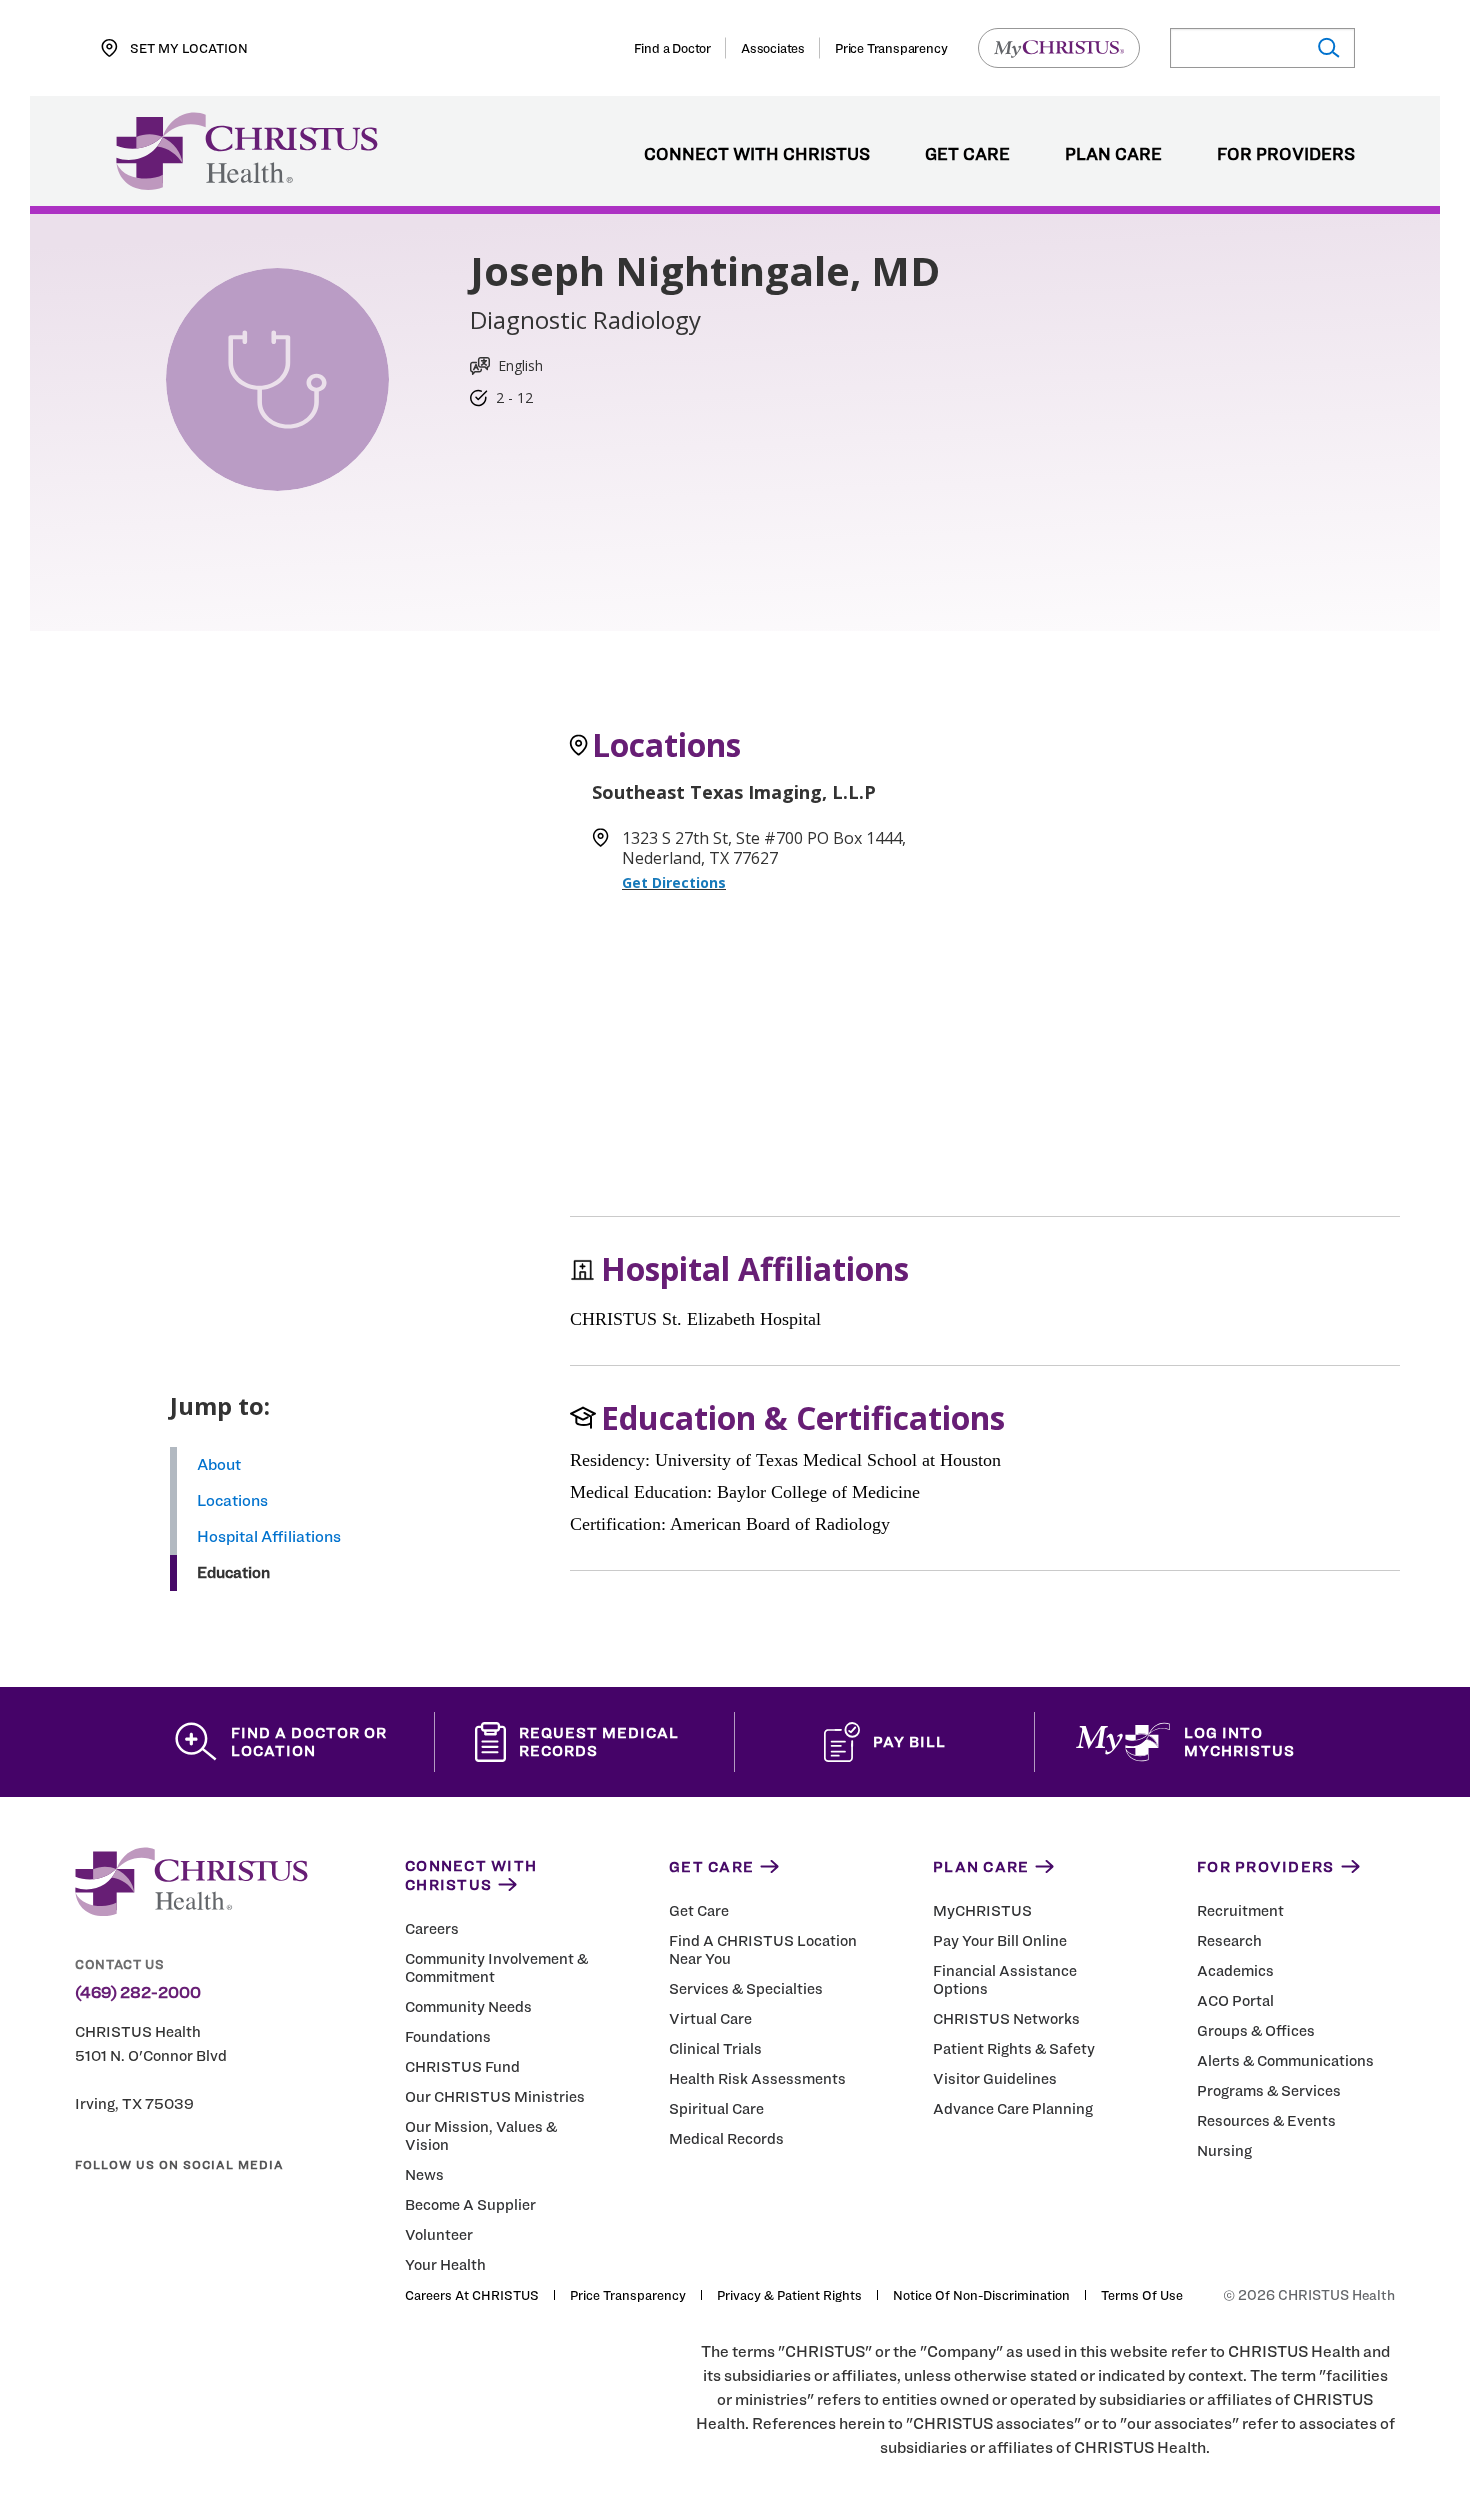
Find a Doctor (672, 48)
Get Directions (674, 882)
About (219, 1464)
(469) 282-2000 (138, 1993)
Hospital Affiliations (269, 1536)
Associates (773, 48)
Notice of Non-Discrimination (981, 2295)
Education (233, 1572)
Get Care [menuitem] (967, 155)
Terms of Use (1142, 2295)
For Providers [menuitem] (1286, 155)
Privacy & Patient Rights (789, 2295)
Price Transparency (891, 48)
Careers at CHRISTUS (472, 2295)
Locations (232, 1500)
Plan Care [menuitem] (1113, 155)
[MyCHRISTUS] (1059, 48)
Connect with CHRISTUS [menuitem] (757, 155)
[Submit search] (1327, 48)
